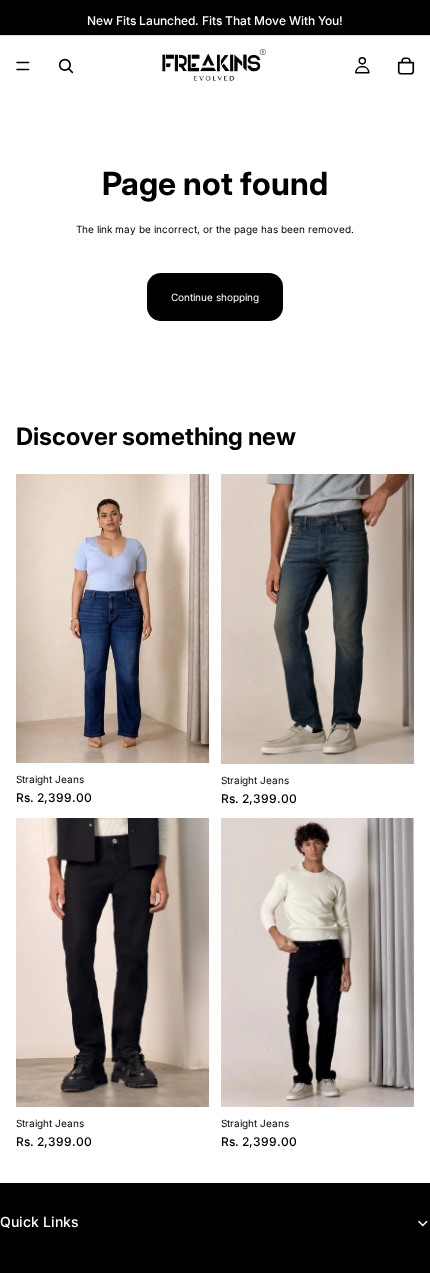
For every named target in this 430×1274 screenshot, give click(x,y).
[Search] (66, 66)
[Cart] (406, 66)
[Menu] (23, 66)
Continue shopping (215, 297)
